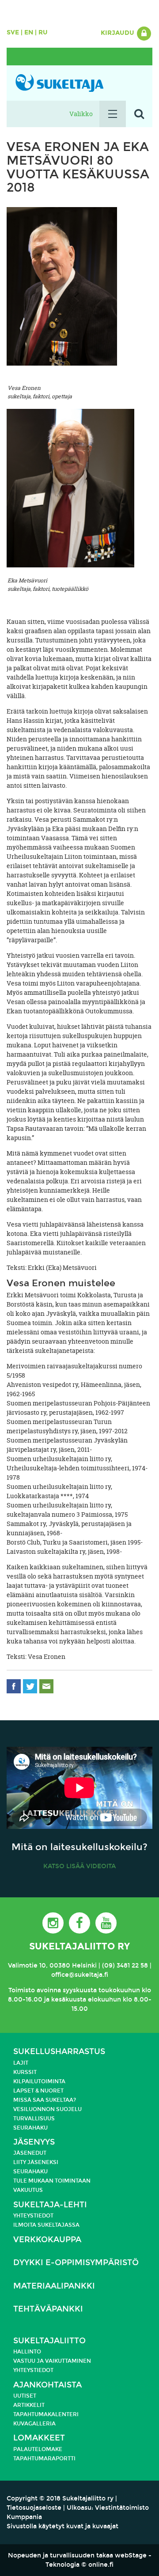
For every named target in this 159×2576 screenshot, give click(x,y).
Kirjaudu (118, 33)
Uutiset (25, 2396)
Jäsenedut (30, 2153)
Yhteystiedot (33, 2216)
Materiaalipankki (54, 2286)
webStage (131, 2555)
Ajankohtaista (47, 2385)
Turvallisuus (34, 2119)
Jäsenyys (34, 2142)
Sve (13, 32)
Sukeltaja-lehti (50, 2205)
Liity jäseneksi (36, 2162)
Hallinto (27, 2352)
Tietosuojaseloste (34, 2508)
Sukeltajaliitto (49, 2341)
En (29, 32)
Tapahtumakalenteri (46, 2414)
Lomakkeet (39, 2438)
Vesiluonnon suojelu (47, 2109)
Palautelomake (38, 2449)
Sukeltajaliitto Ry (79, 1946)
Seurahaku (30, 2128)
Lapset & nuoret (38, 2091)
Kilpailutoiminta (39, 2081)
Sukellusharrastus (59, 2052)
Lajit (21, 2063)
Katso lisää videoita (79, 1866)
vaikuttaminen (68, 2361)
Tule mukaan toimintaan (52, 2181)
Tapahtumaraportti (44, 2459)
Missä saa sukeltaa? (45, 2100)
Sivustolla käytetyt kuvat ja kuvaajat (62, 2526)
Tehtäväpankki (48, 2309)
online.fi (101, 2565)
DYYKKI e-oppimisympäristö (76, 2263)
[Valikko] (113, 114)
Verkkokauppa (47, 2240)
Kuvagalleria (34, 2424)
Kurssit (25, 2072)
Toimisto (22, 1990)
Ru (43, 32)
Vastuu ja (29, 2361)
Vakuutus (28, 2190)
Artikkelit (29, 2405)
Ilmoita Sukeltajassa (46, 2225)
